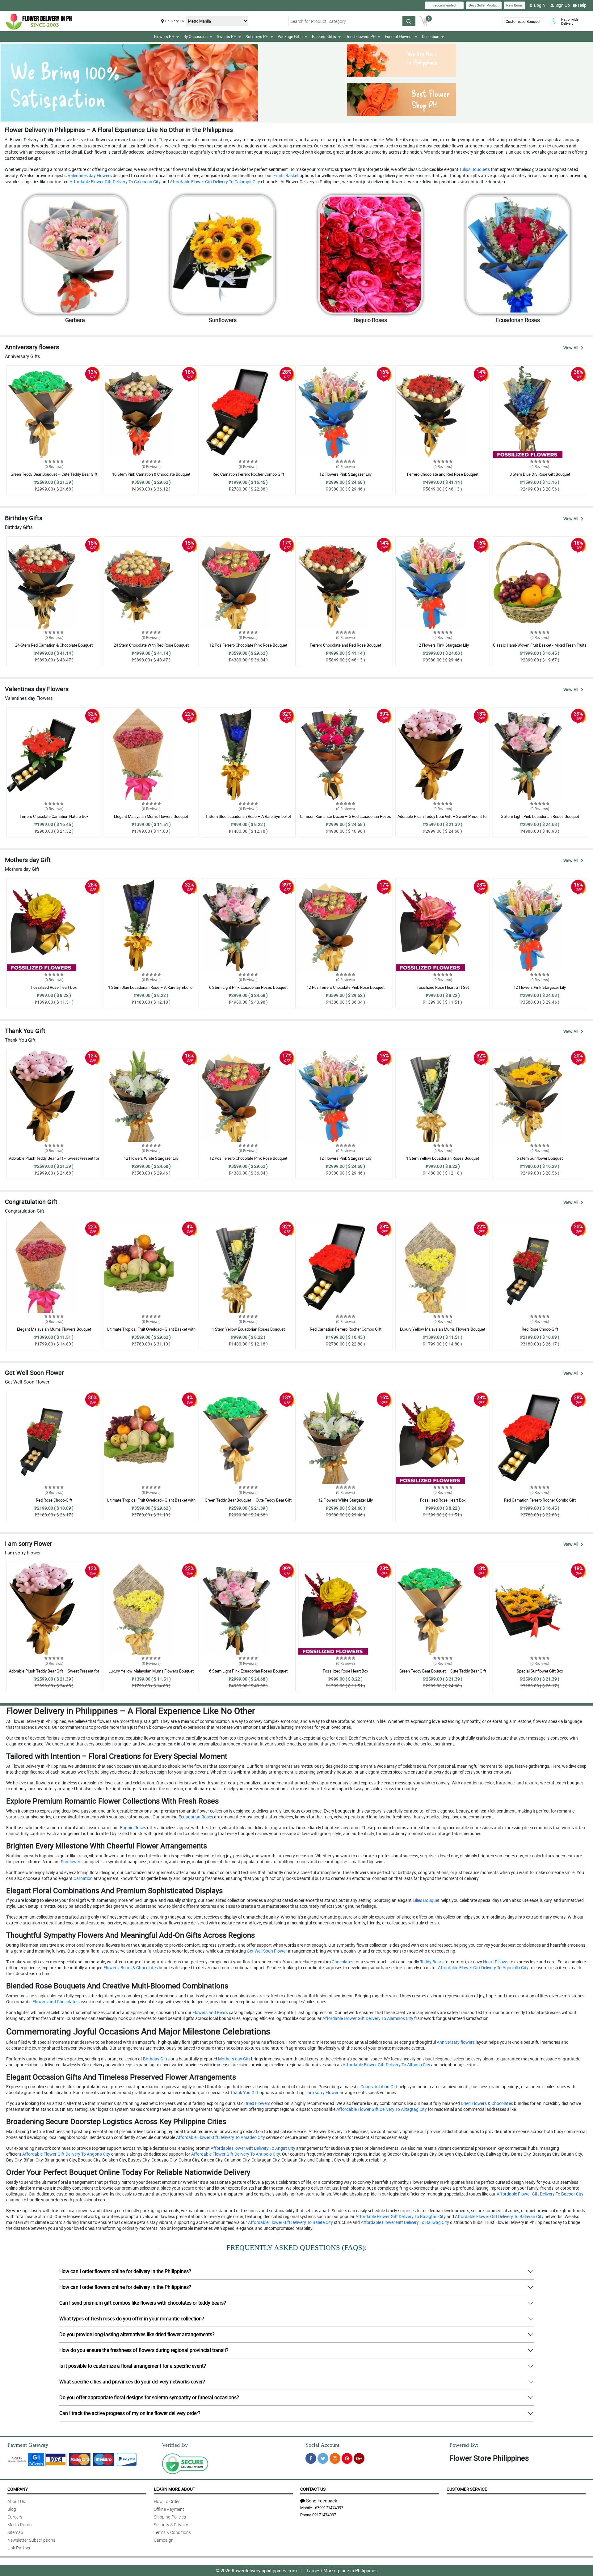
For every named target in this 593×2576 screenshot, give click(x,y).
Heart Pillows (495, 1962)
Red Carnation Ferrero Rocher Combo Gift (248, 474)
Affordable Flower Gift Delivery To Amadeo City (220, 2137)
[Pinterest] (347, 2458)
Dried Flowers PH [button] (360, 36)
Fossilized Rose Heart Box (54, 987)
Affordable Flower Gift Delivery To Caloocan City (115, 182)
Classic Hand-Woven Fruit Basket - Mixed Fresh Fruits (540, 645)
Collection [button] (431, 36)
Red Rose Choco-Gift (540, 1329)
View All (571, 348)
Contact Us (313, 2489)
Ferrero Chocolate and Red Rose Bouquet (443, 474)
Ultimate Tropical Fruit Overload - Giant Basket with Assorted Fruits (151, 1332)
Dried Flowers (257, 2103)
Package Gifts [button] (290, 36)
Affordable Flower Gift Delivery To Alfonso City (386, 2065)
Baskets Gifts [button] (324, 36)
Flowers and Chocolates (55, 2002)
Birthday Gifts (156, 2059)
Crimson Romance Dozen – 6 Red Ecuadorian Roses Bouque (345, 819)
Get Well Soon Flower (266, 1951)
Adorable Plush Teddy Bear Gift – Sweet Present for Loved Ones (443, 819)
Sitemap (15, 2532)
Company (18, 2489)
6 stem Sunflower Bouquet (540, 1158)
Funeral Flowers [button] (399, 36)
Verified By (175, 2445)
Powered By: (464, 2445)
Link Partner (19, 2548)
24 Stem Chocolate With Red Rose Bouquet (151, 645)
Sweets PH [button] (227, 36)
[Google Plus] (359, 2458)
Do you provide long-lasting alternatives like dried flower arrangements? (137, 2334)
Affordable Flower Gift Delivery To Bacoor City (540, 2194)
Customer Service (467, 2489)
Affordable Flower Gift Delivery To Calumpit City (214, 182)
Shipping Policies (170, 2517)
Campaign (164, 2540)
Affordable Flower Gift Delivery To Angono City (66, 2154)
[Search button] (409, 21)
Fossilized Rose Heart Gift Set (443, 987)
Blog (12, 2509)
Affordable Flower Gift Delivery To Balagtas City (400, 2216)
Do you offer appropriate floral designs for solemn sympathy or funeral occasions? (149, 2397)
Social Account (322, 2445)
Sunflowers (71, 1862)
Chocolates (342, 1962)
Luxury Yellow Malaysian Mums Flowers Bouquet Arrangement (443, 1332)
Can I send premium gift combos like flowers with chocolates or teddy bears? (143, 2303)
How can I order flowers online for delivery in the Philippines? (125, 2271)
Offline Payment (169, 2509)
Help (582, 5)
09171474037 (324, 2515)
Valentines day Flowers (89, 175)
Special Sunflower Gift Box (540, 1671)
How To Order (167, 2501)
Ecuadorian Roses (195, 1817)
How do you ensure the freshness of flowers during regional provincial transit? (144, 2350)
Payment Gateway (28, 2445)
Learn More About (175, 2489)
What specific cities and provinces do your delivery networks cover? (132, 2382)
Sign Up (563, 5)
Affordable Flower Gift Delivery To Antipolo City (235, 2154)
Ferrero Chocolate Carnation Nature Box (54, 816)
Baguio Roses (132, 1828)
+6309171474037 (328, 2508)
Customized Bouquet (523, 21)
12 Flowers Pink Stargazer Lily (345, 474)
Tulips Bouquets (474, 169)
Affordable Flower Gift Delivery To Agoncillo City (483, 1968)
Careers (15, 2517)
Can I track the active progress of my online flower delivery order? (130, 2413)
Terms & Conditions (172, 2532)
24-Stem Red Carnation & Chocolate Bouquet (54, 645)
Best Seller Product (484, 5)
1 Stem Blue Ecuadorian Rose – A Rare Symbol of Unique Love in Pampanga (248, 819)
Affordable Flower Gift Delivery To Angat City (252, 2148)
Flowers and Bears (210, 2012)
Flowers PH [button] (164, 36)
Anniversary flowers (455, 2042)
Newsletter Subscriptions (31, 2540)
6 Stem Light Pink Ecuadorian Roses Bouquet (540, 816)
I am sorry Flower (322, 2092)
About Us (16, 2501)
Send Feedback (322, 2501)
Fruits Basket (286, 175)
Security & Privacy (171, 2525)
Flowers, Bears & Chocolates (130, 1968)
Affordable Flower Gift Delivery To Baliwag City (404, 2222)
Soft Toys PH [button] (257, 36)
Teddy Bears (431, 1962)
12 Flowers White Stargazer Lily (151, 1158)
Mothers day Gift (234, 2059)
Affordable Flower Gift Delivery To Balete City (290, 2222)
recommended (444, 5)
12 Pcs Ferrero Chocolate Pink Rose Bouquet (248, 645)
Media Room (19, 2525)
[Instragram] (335, 2458)
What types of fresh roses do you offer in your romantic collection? (132, 2319)
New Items (515, 5)
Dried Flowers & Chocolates (486, 2103)
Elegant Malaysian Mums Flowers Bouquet (151, 816)
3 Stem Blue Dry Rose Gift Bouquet (540, 474)
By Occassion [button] (196, 36)
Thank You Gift (244, 2092)
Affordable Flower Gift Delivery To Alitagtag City (381, 2109)
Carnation (83, 1878)
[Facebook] (311, 2458)
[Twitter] (323, 2458)
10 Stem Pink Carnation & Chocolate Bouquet (151, 474)
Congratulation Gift (379, 2087)
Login (539, 5)
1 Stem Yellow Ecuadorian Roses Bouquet (443, 1158)
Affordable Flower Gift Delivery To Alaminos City (367, 2018)
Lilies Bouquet (426, 1900)
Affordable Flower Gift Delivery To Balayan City (499, 2216)
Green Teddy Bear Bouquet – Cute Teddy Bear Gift (54, 474)
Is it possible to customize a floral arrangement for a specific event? (133, 2366)
